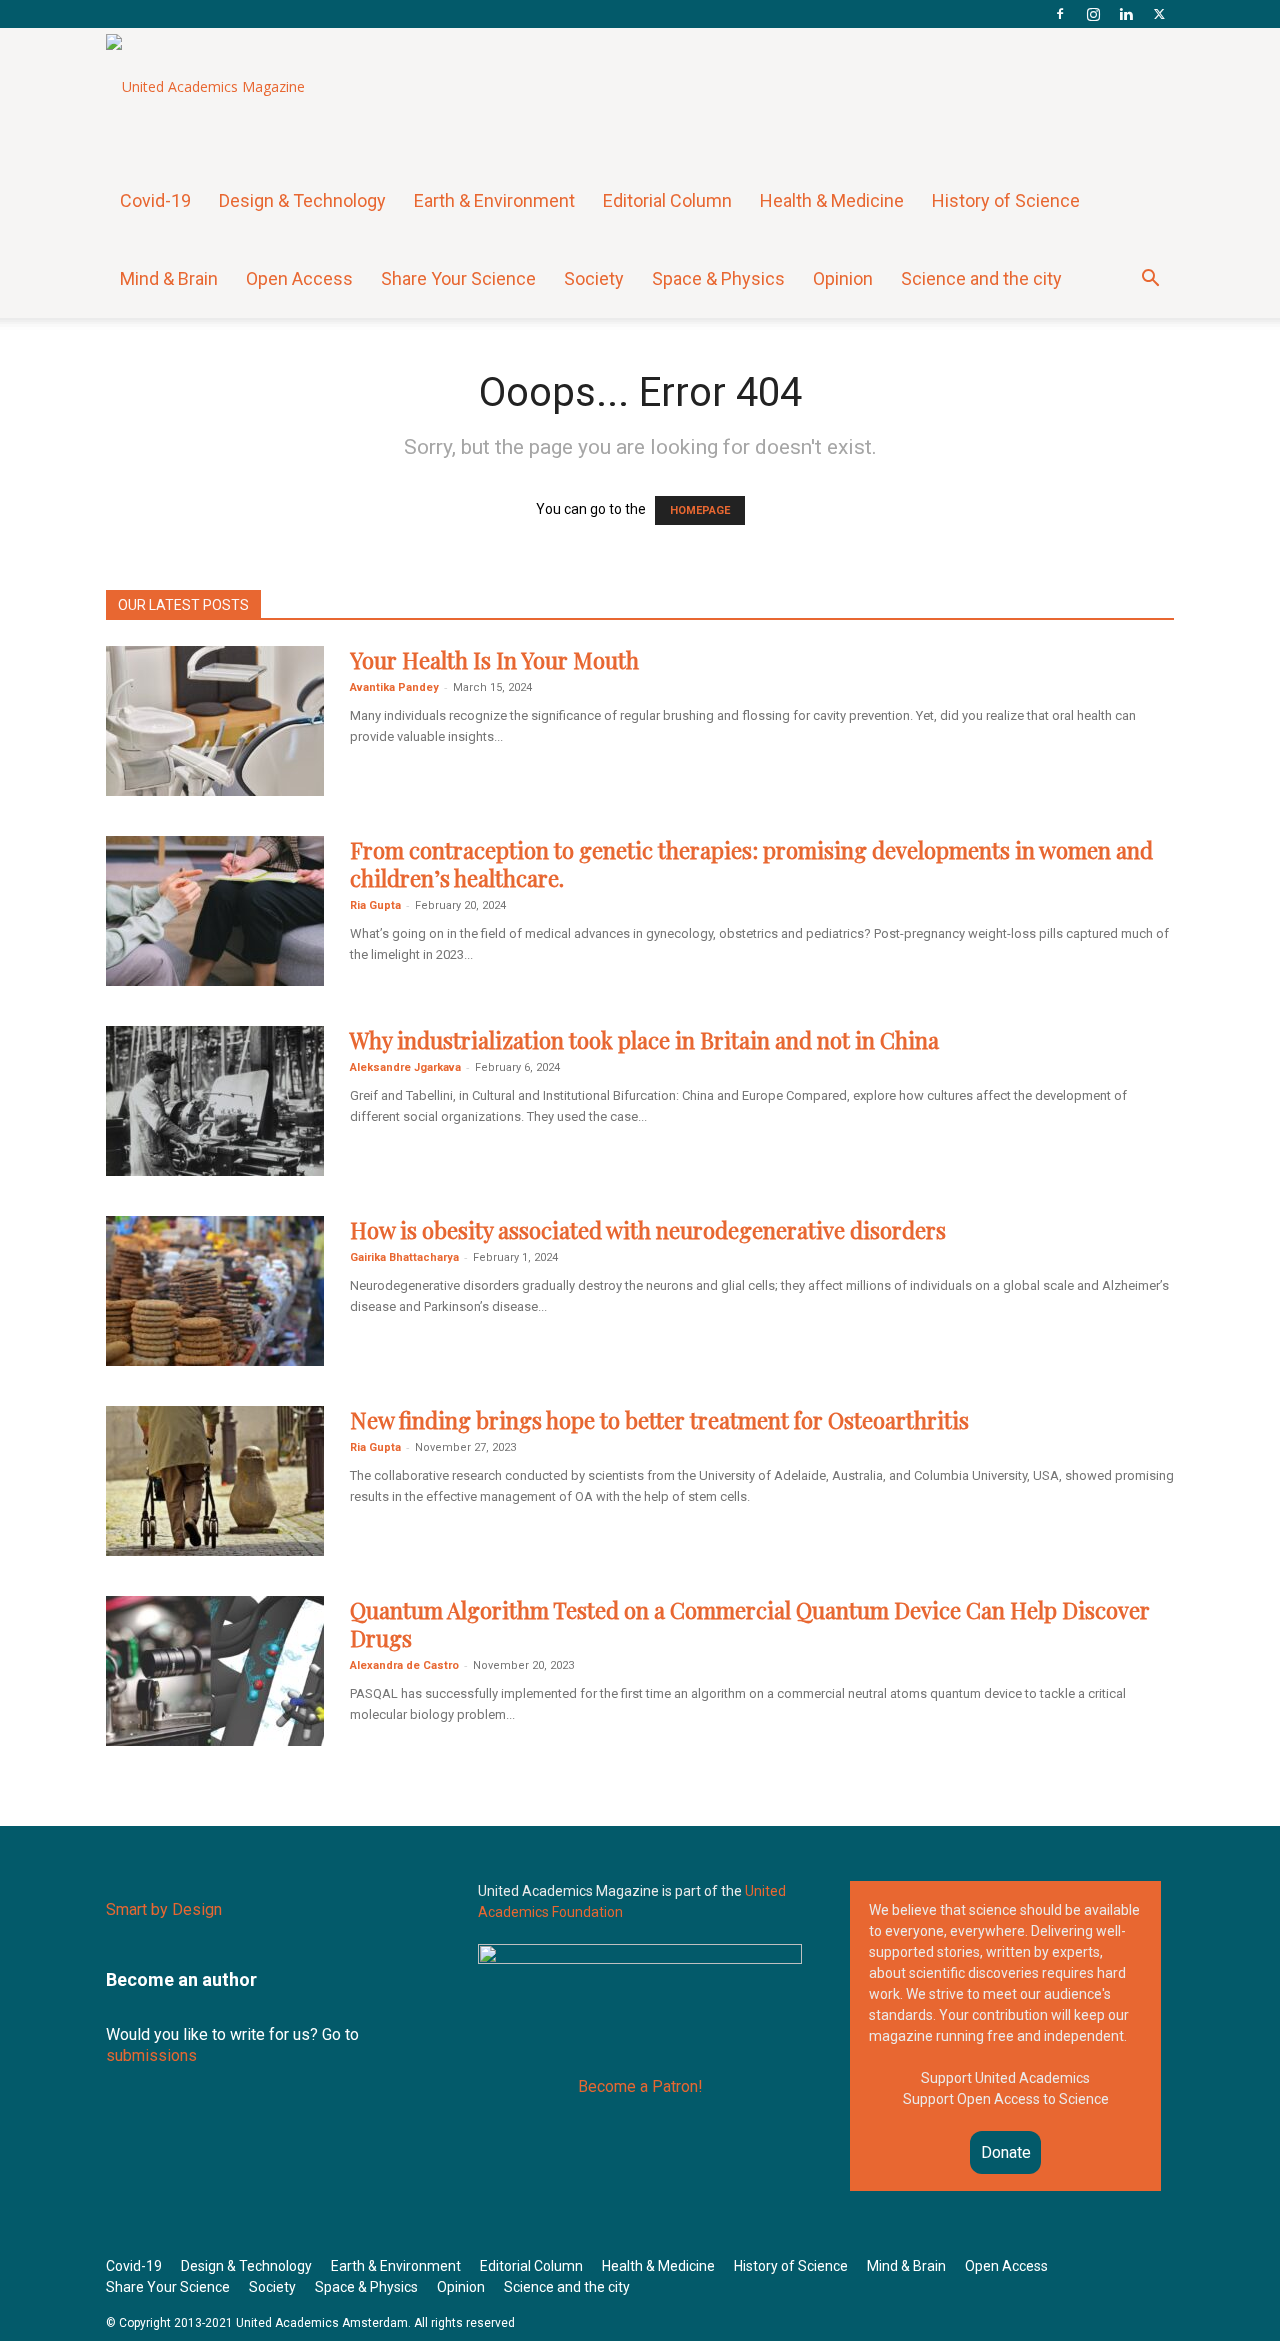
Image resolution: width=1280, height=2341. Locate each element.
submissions (151, 2055)
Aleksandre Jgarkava (405, 1067)
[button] (1150, 280)
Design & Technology (302, 200)
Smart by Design (164, 1909)
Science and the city (981, 278)
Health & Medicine (832, 200)
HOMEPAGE (700, 510)
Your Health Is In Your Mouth (494, 660)
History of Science (1006, 200)
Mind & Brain (169, 278)
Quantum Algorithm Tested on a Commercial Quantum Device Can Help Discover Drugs (750, 1624)
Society (594, 278)
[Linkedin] (1126, 14)
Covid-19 (155, 200)
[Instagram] (1093, 14)
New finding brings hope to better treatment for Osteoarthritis (659, 1420)
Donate (1006, 2152)
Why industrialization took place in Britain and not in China (644, 1040)
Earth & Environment (494, 200)
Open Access (299, 278)
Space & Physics (718, 278)
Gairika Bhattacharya (404, 1257)
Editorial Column (667, 200)
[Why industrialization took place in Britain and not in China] (215, 1101)
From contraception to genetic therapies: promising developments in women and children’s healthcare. (751, 864)
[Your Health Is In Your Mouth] (215, 721)
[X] (1159, 14)
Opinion (843, 278)
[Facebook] (1060, 14)
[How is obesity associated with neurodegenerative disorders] (215, 1291)
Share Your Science (458, 278)
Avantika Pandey (394, 687)
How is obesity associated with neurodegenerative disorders (648, 1230)
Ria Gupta (375, 905)
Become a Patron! (640, 2086)
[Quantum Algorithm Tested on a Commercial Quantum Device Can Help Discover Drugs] (215, 1671)
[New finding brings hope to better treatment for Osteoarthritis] (215, 1481)
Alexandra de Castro (404, 1665)
